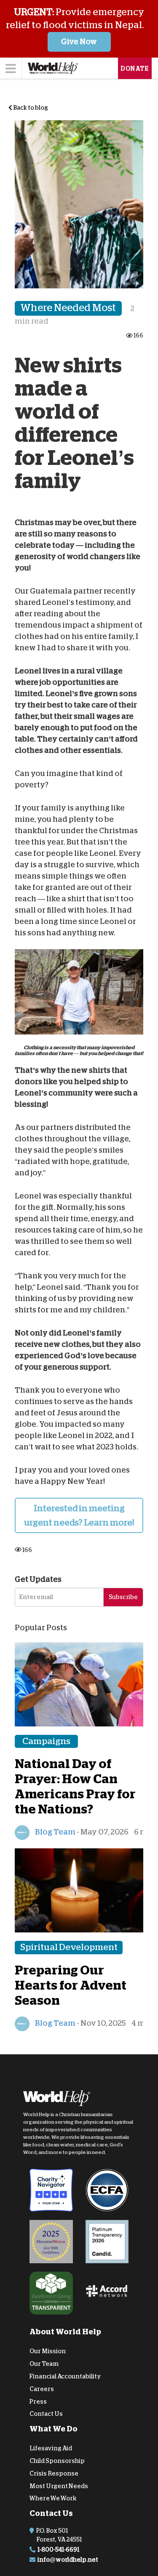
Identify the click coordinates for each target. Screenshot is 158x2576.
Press (38, 2401)
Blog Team (55, 1832)
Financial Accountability (65, 2376)
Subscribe (123, 1597)
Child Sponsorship (57, 2461)
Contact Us (46, 2414)
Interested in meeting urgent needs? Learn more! (79, 1515)
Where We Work (53, 2498)
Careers (42, 2389)
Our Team (44, 2364)
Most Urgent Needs (59, 2486)
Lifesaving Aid (51, 2448)
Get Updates (38, 1579)
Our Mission (48, 2351)
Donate (135, 69)
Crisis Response (54, 2473)
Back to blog (30, 108)
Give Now (79, 42)
